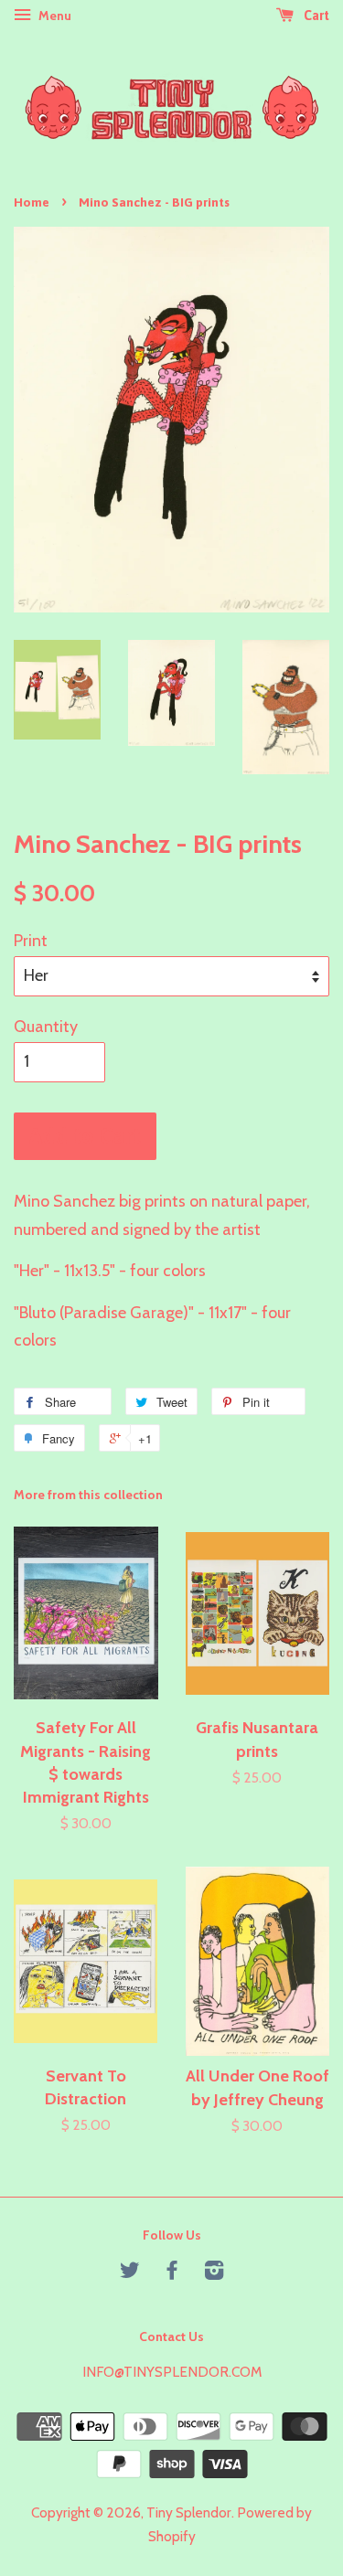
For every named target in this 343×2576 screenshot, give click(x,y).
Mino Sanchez (64, 1201)
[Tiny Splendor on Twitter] (130, 2273)
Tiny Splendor (189, 2512)
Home (32, 202)
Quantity (46, 1027)
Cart (315, 16)
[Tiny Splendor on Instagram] (214, 2273)
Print (31, 941)
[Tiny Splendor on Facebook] (172, 2273)
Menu (54, 16)
